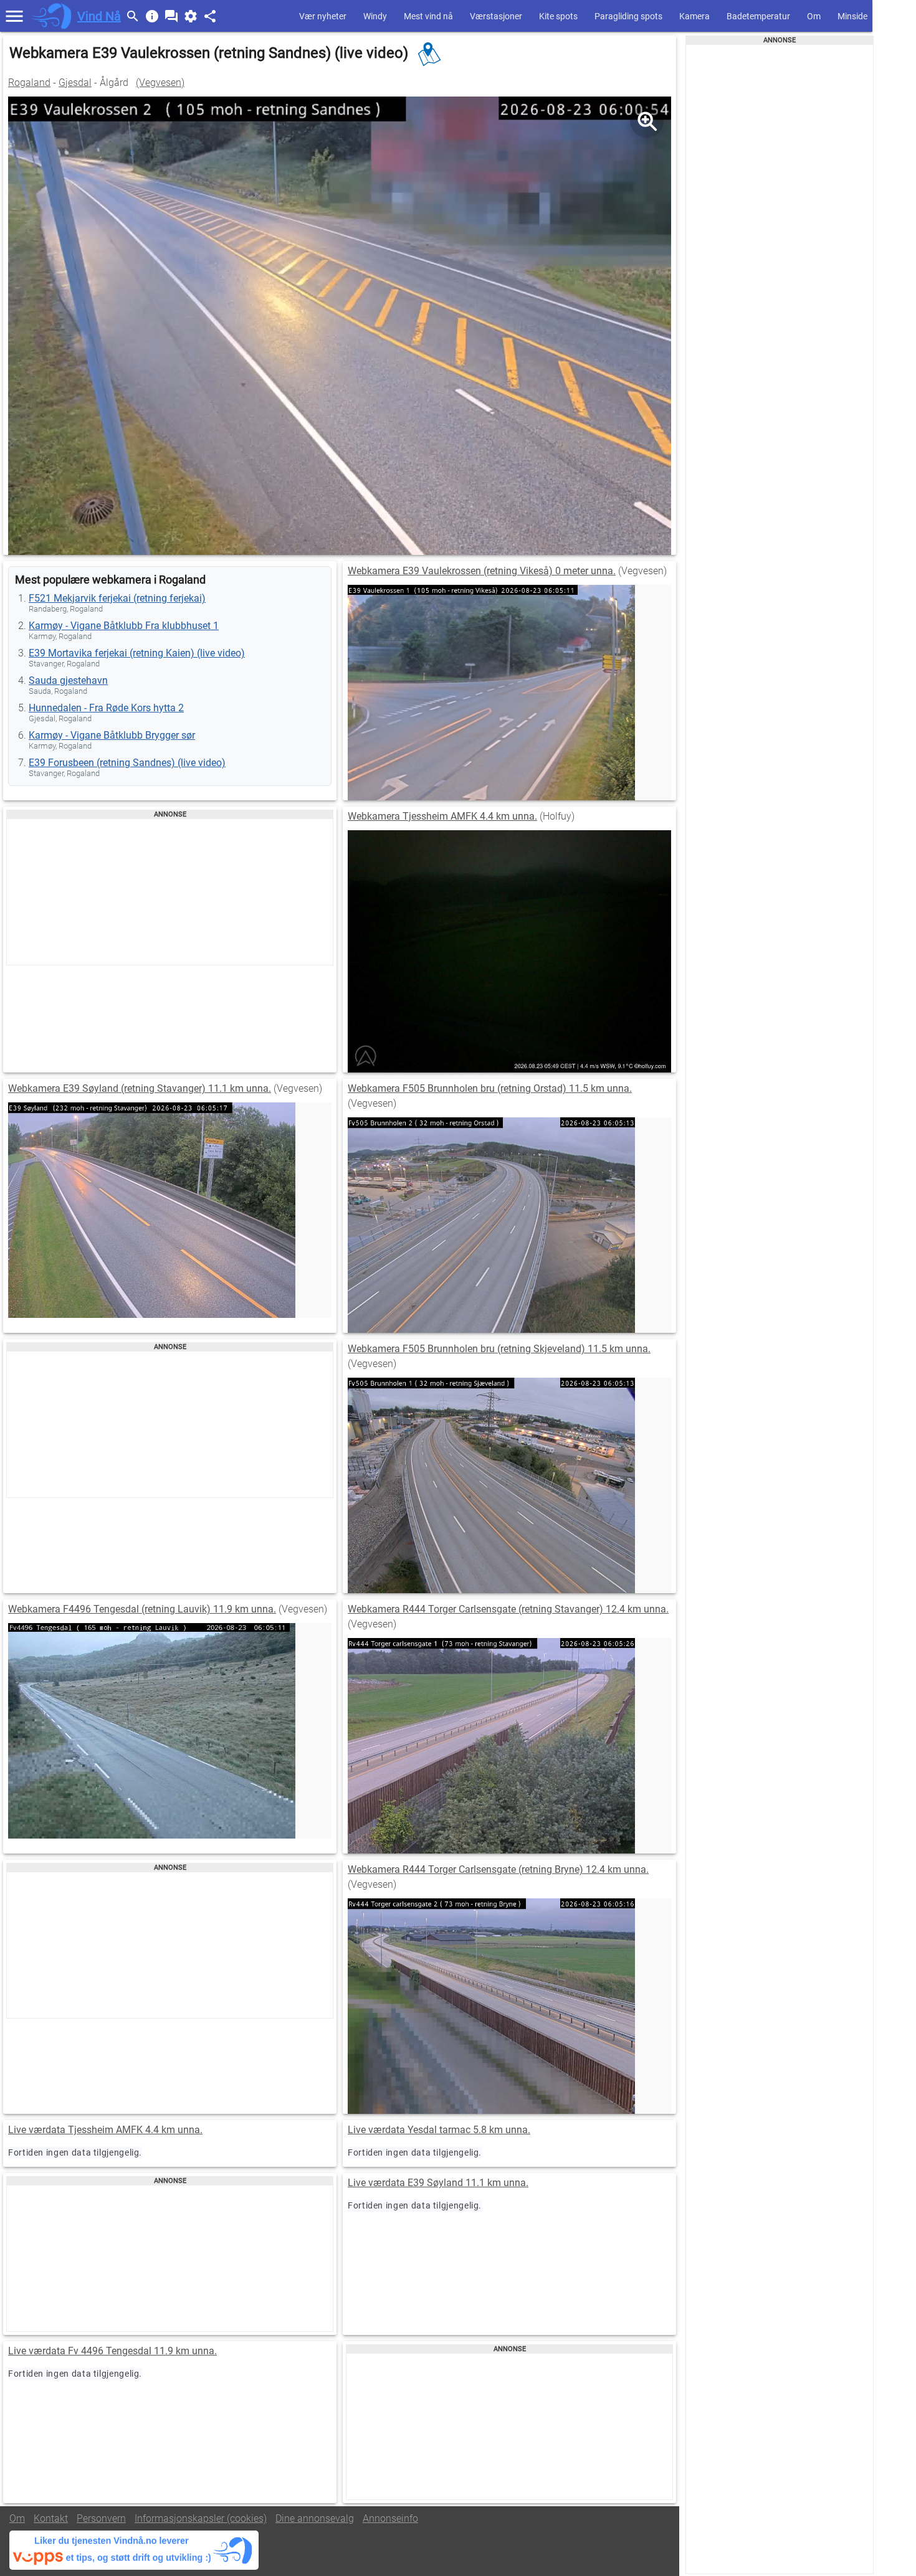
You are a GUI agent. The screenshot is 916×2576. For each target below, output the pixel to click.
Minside (852, 16)
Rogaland (29, 83)
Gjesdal (75, 83)
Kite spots (558, 16)
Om (814, 16)
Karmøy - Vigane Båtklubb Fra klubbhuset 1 (124, 626)
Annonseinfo (390, 2518)
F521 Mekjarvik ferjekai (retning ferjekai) (117, 598)
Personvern (101, 2518)
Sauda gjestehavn (68, 680)
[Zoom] (647, 121)
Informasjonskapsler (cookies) (201, 2518)
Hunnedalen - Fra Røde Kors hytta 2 (106, 708)
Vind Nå (99, 16)
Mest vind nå (428, 16)
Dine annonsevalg (315, 2518)
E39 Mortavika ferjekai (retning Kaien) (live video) (137, 653)
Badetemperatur (758, 16)
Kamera (694, 16)
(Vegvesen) (160, 83)
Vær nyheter (323, 16)
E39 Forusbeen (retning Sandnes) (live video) (127, 763)
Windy (375, 16)
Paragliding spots (628, 16)
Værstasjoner (496, 16)
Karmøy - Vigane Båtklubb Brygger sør (112, 735)
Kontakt (51, 2518)
